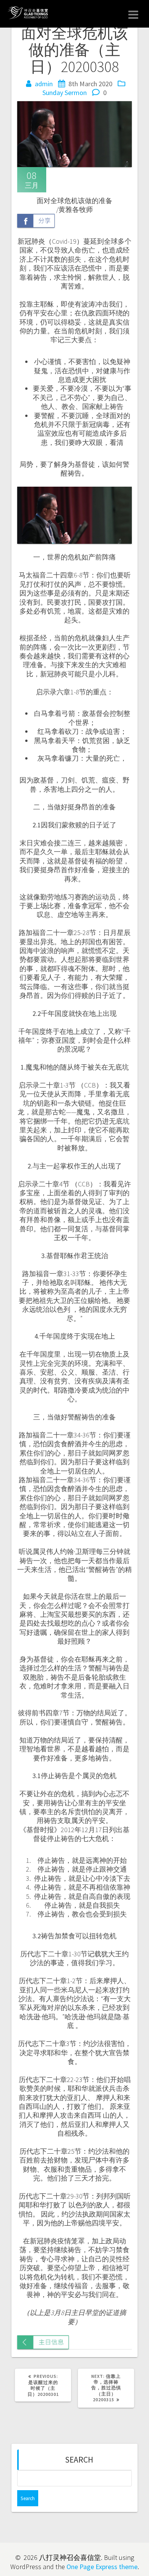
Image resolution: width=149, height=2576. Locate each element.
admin (44, 84)
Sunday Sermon (65, 93)
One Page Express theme (102, 2567)
